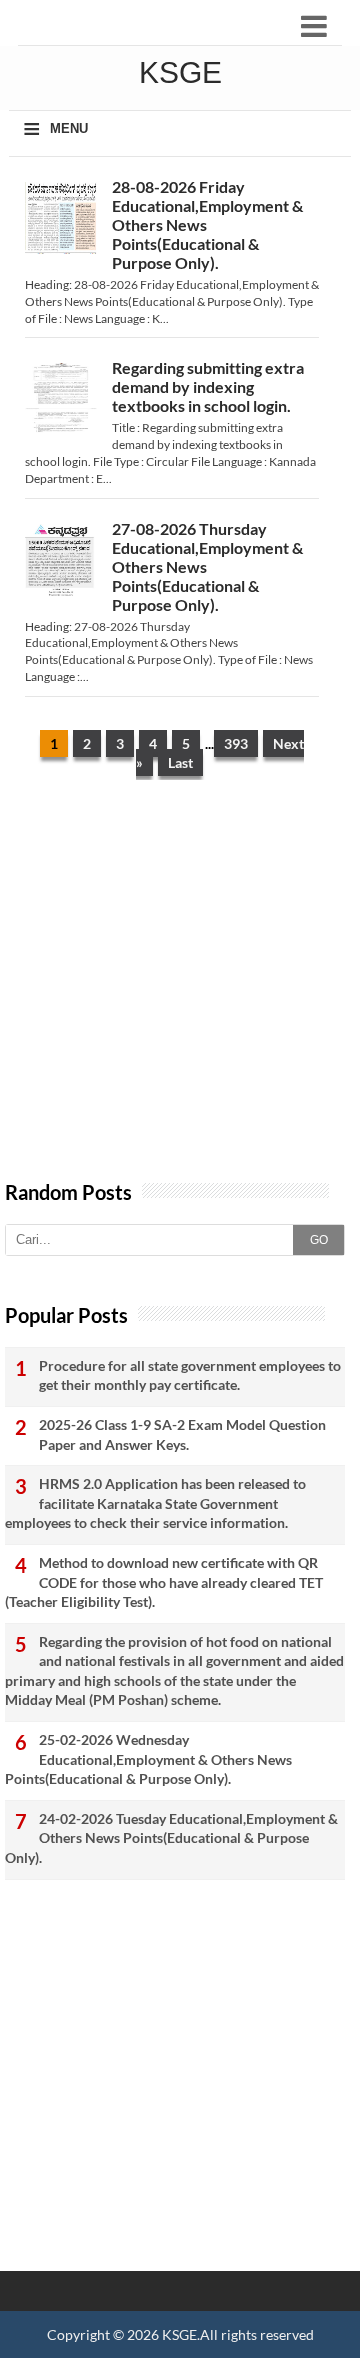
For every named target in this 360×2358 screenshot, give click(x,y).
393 (236, 743)
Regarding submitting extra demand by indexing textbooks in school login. (208, 386)
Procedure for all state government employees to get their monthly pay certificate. (190, 1375)
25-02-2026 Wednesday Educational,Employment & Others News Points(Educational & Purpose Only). (148, 1759)
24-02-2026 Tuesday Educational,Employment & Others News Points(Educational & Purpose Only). (171, 1838)
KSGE (179, 2334)
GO (319, 1240)
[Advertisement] (180, 990)
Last (180, 762)
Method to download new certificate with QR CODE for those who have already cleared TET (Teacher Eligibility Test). (164, 1582)
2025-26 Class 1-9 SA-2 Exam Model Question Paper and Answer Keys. (182, 1434)
